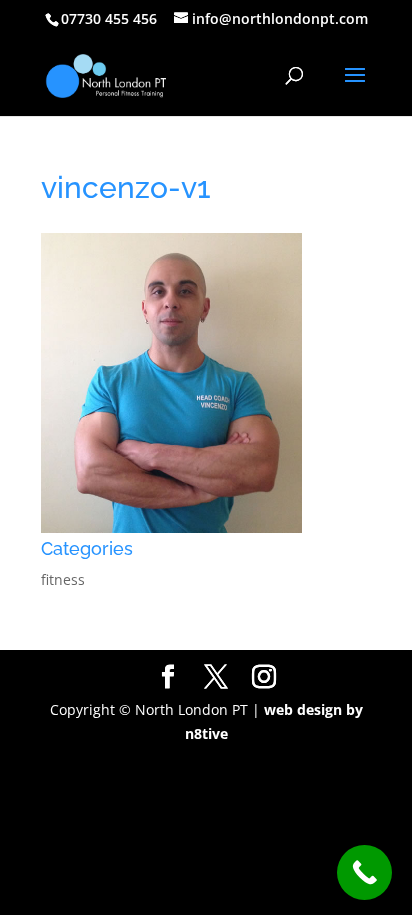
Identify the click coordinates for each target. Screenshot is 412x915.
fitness (63, 579)
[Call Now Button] (364, 872)
